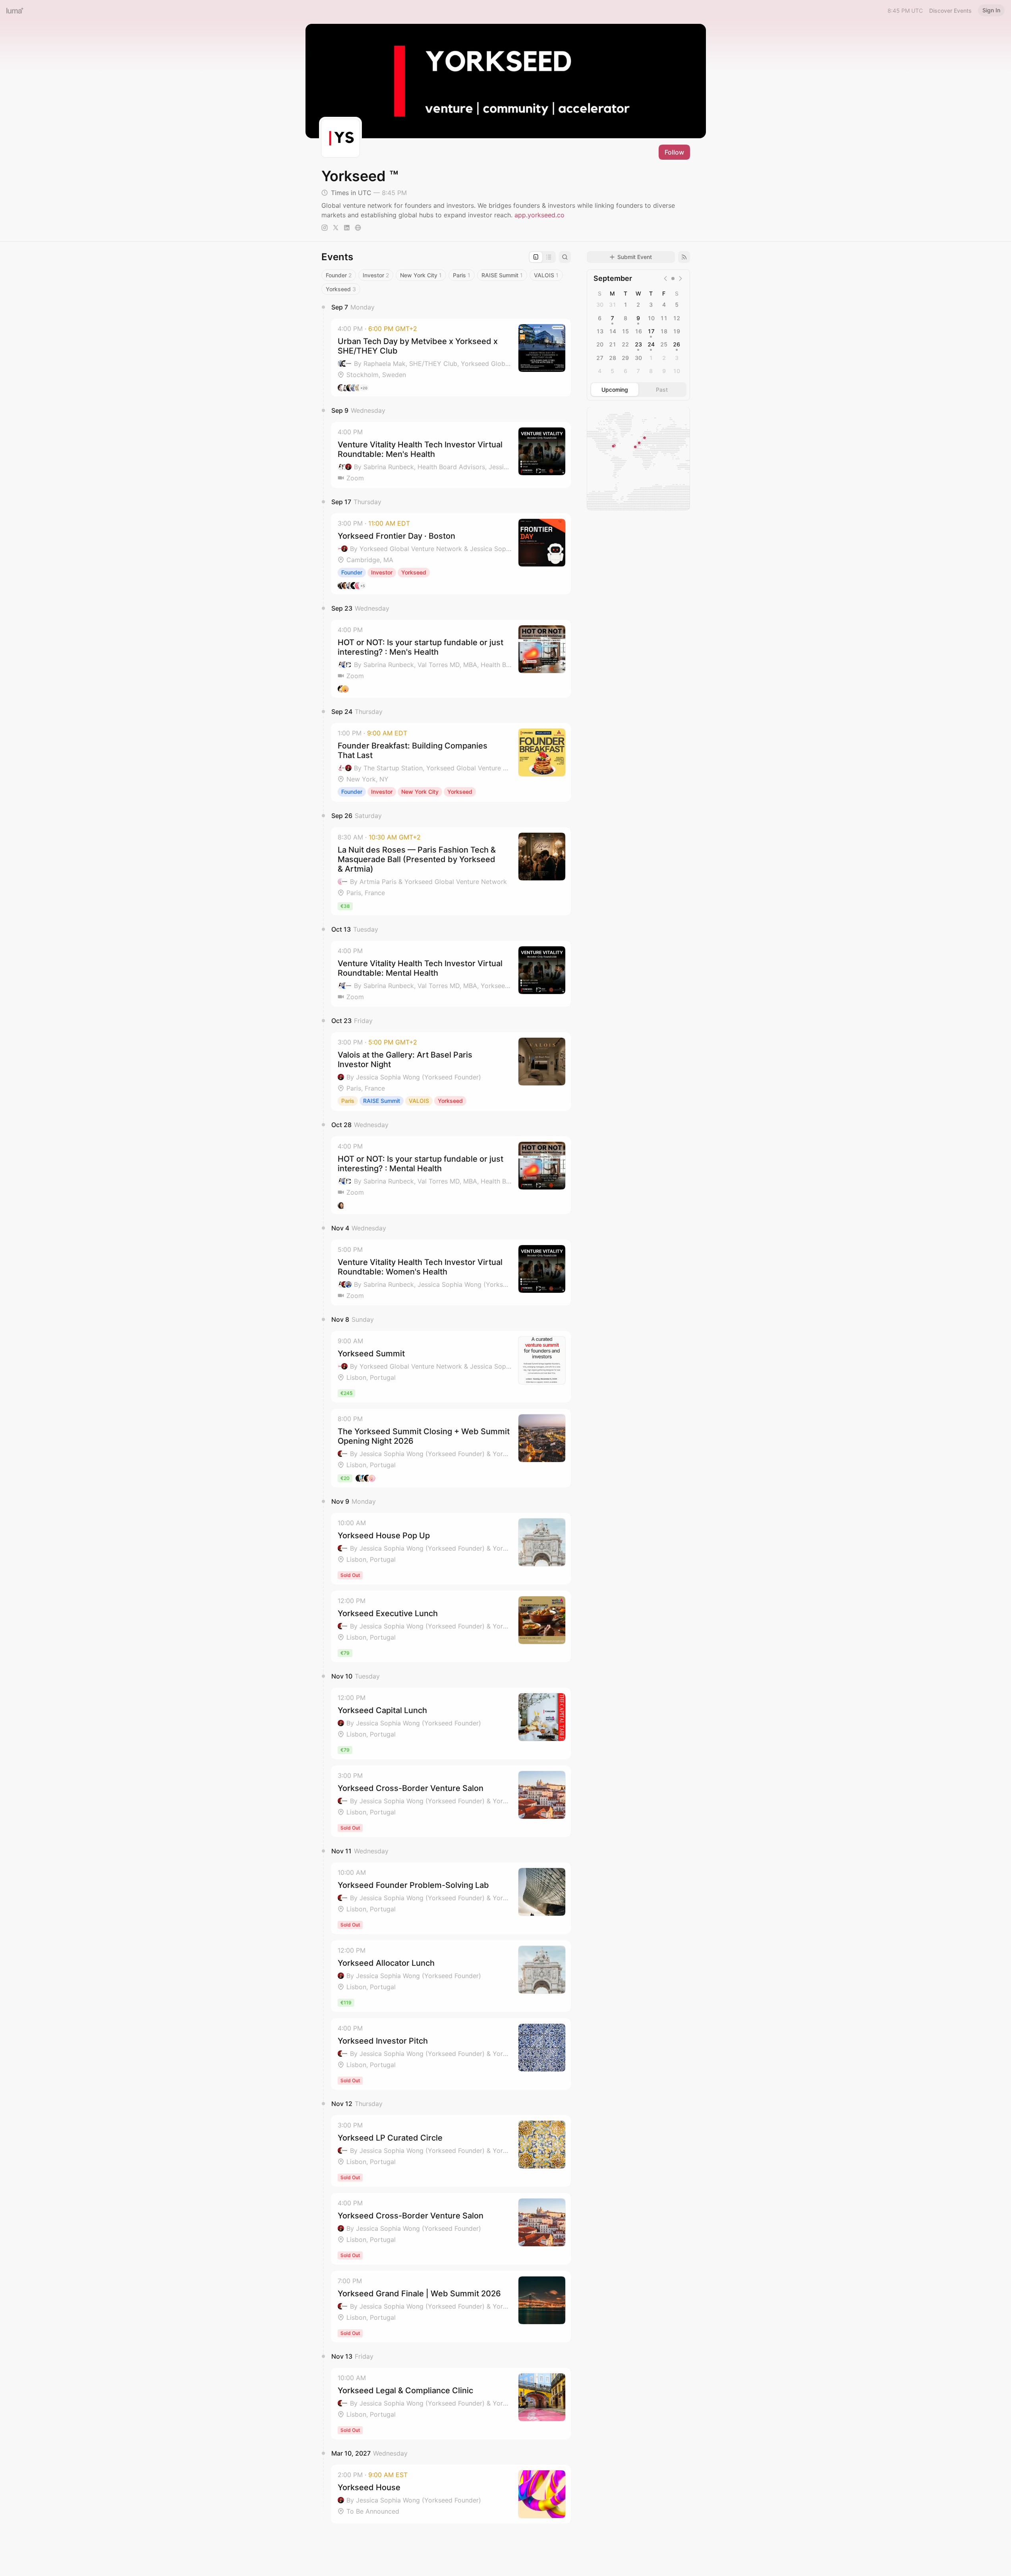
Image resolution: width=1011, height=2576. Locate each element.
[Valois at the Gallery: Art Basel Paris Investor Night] (451, 1071)
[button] (451, 358)
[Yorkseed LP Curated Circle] (451, 2151)
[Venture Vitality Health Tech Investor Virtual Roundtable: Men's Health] (451, 455)
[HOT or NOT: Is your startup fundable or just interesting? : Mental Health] (451, 1175)
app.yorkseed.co (539, 215)
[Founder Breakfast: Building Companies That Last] (451, 762)
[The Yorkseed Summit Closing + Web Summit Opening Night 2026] (451, 1448)
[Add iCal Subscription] (684, 257)
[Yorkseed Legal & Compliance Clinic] (451, 2404)
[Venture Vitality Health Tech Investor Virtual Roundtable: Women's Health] (451, 1273)
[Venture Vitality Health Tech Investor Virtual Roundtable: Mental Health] (451, 974)
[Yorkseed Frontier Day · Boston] (451, 554)
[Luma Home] (15, 10)
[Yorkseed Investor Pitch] (451, 2054)
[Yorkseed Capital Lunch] (451, 1723)
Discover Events (950, 11)
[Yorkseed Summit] (451, 1367)
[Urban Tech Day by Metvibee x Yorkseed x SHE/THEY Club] (451, 358)
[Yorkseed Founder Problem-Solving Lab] (451, 1898)
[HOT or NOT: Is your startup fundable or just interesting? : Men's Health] (451, 659)
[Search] (565, 257)
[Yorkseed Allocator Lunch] (451, 1976)
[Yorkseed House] (451, 2494)
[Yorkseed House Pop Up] (451, 1549)
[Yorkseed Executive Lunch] (451, 1626)
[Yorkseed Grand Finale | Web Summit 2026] (451, 2307)
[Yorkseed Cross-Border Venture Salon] (451, 1801)
